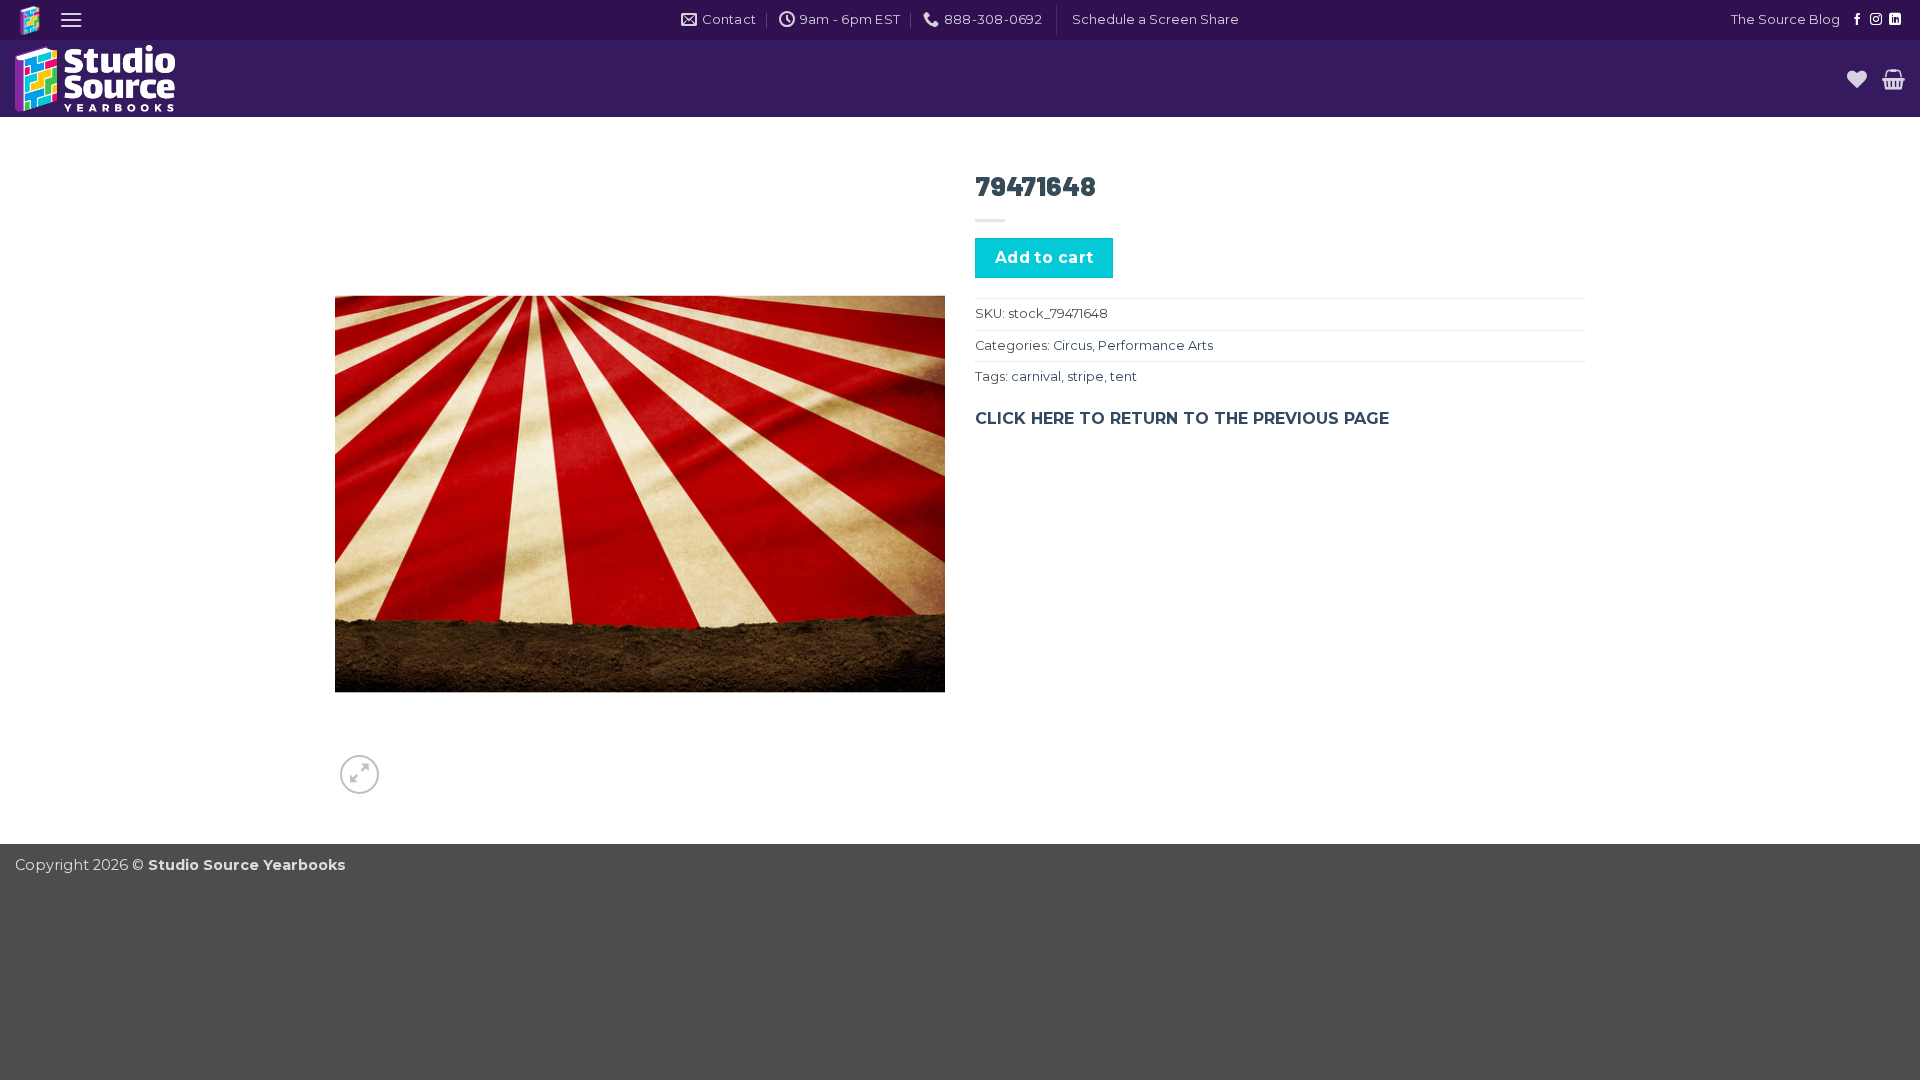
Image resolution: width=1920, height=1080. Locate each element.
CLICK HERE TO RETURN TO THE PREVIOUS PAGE (1182, 418)
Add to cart (1044, 257)
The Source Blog (1785, 19)
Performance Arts (1155, 345)
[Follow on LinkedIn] (1895, 20)
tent (1123, 376)
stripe (1085, 376)
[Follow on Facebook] (1857, 20)
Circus (1072, 345)
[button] (71, 19)
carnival (1036, 376)
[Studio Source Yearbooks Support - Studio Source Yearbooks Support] (115, 78)
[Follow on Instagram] (1876, 20)
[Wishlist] (1857, 79)
